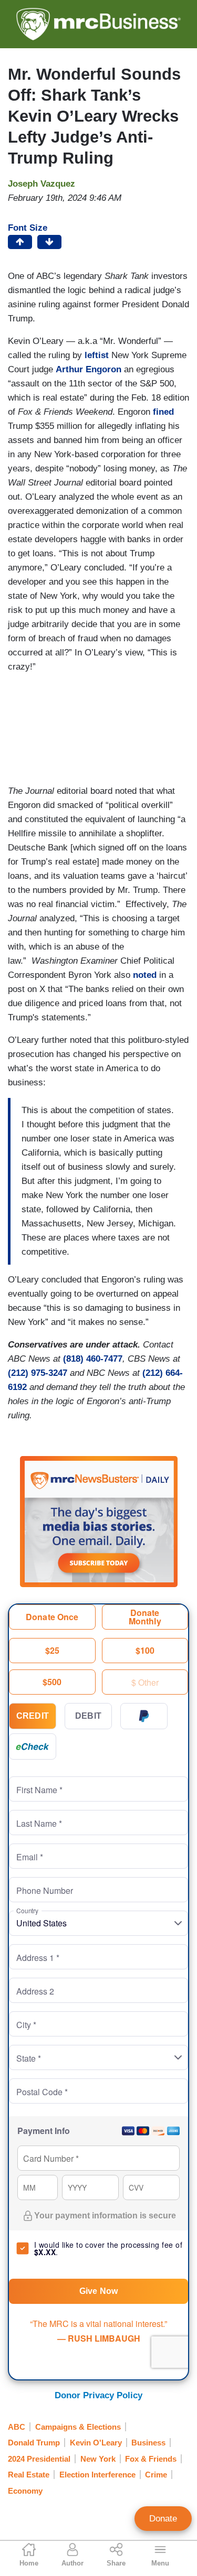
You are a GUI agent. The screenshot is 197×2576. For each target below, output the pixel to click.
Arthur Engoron (89, 369)
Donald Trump (34, 2443)
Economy (25, 2491)
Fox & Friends (151, 2459)
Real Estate (29, 2475)
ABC (17, 2427)
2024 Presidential (39, 2459)
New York (98, 2459)
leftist (97, 355)
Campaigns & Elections (78, 2427)
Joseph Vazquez (42, 184)
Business (148, 2443)
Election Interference (97, 2475)
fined (163, 412)
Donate (163, 2519)
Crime (156, 2475)
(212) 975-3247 (38, 1373)
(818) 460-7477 (93, 1359)
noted (145, 975)
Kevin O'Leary (96, 2443)
